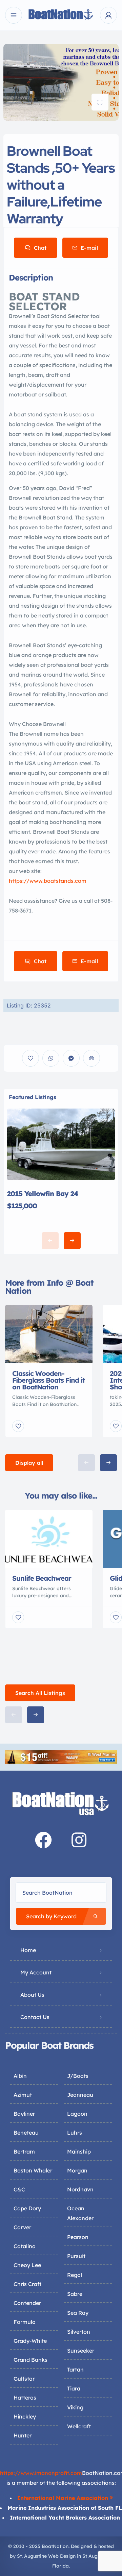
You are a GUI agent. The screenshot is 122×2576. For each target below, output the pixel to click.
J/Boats (78, 2076)
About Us (32, 1995)
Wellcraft (79, 2426)
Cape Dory (27, 2208)
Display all (29, 1463)
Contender (27, 2303)
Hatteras (25, 2398)
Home (28, 1950)
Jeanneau (80, 2095)
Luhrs (75, 2133)
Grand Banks (30, 2360)
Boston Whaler (33, 2170)
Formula (25, 2322)
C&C (19, 2189)
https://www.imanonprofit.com (41, 2473)
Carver (22, 2227)
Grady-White (30, 2341)
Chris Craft (27, 2284)
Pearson (78, 2237)
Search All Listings (40, 1693)
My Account (36, 1972)
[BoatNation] (61, 15)
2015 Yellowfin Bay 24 (43, 1194)
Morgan (77, 2170)
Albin (20, 2076)
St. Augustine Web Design (46, 2556)
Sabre (75, 2294)
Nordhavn (80, 2189)
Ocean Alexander (80, 2213)
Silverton (79, 2332)
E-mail (89, 248)
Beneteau (26, 2133)
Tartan (75, 2370)
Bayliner (24, 2114)
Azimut (23, 2095)
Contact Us (35, 2017)
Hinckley (25, 2416)
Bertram (24, 2152)
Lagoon (77, 2114)
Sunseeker (81, 2351)
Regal (75, 2275)
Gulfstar (24, 2379)
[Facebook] (43, 1840)
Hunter (23, 2435)
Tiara (74, 2388)
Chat (40, 248)
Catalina (25, 2246)
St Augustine (97, 2556)
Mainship (79, 2152)
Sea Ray (78, 2313)
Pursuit (76, 2256)
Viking (75, 2407)
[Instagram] (79, 1840)
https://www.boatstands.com (48, 881)
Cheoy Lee (27, 2265)
